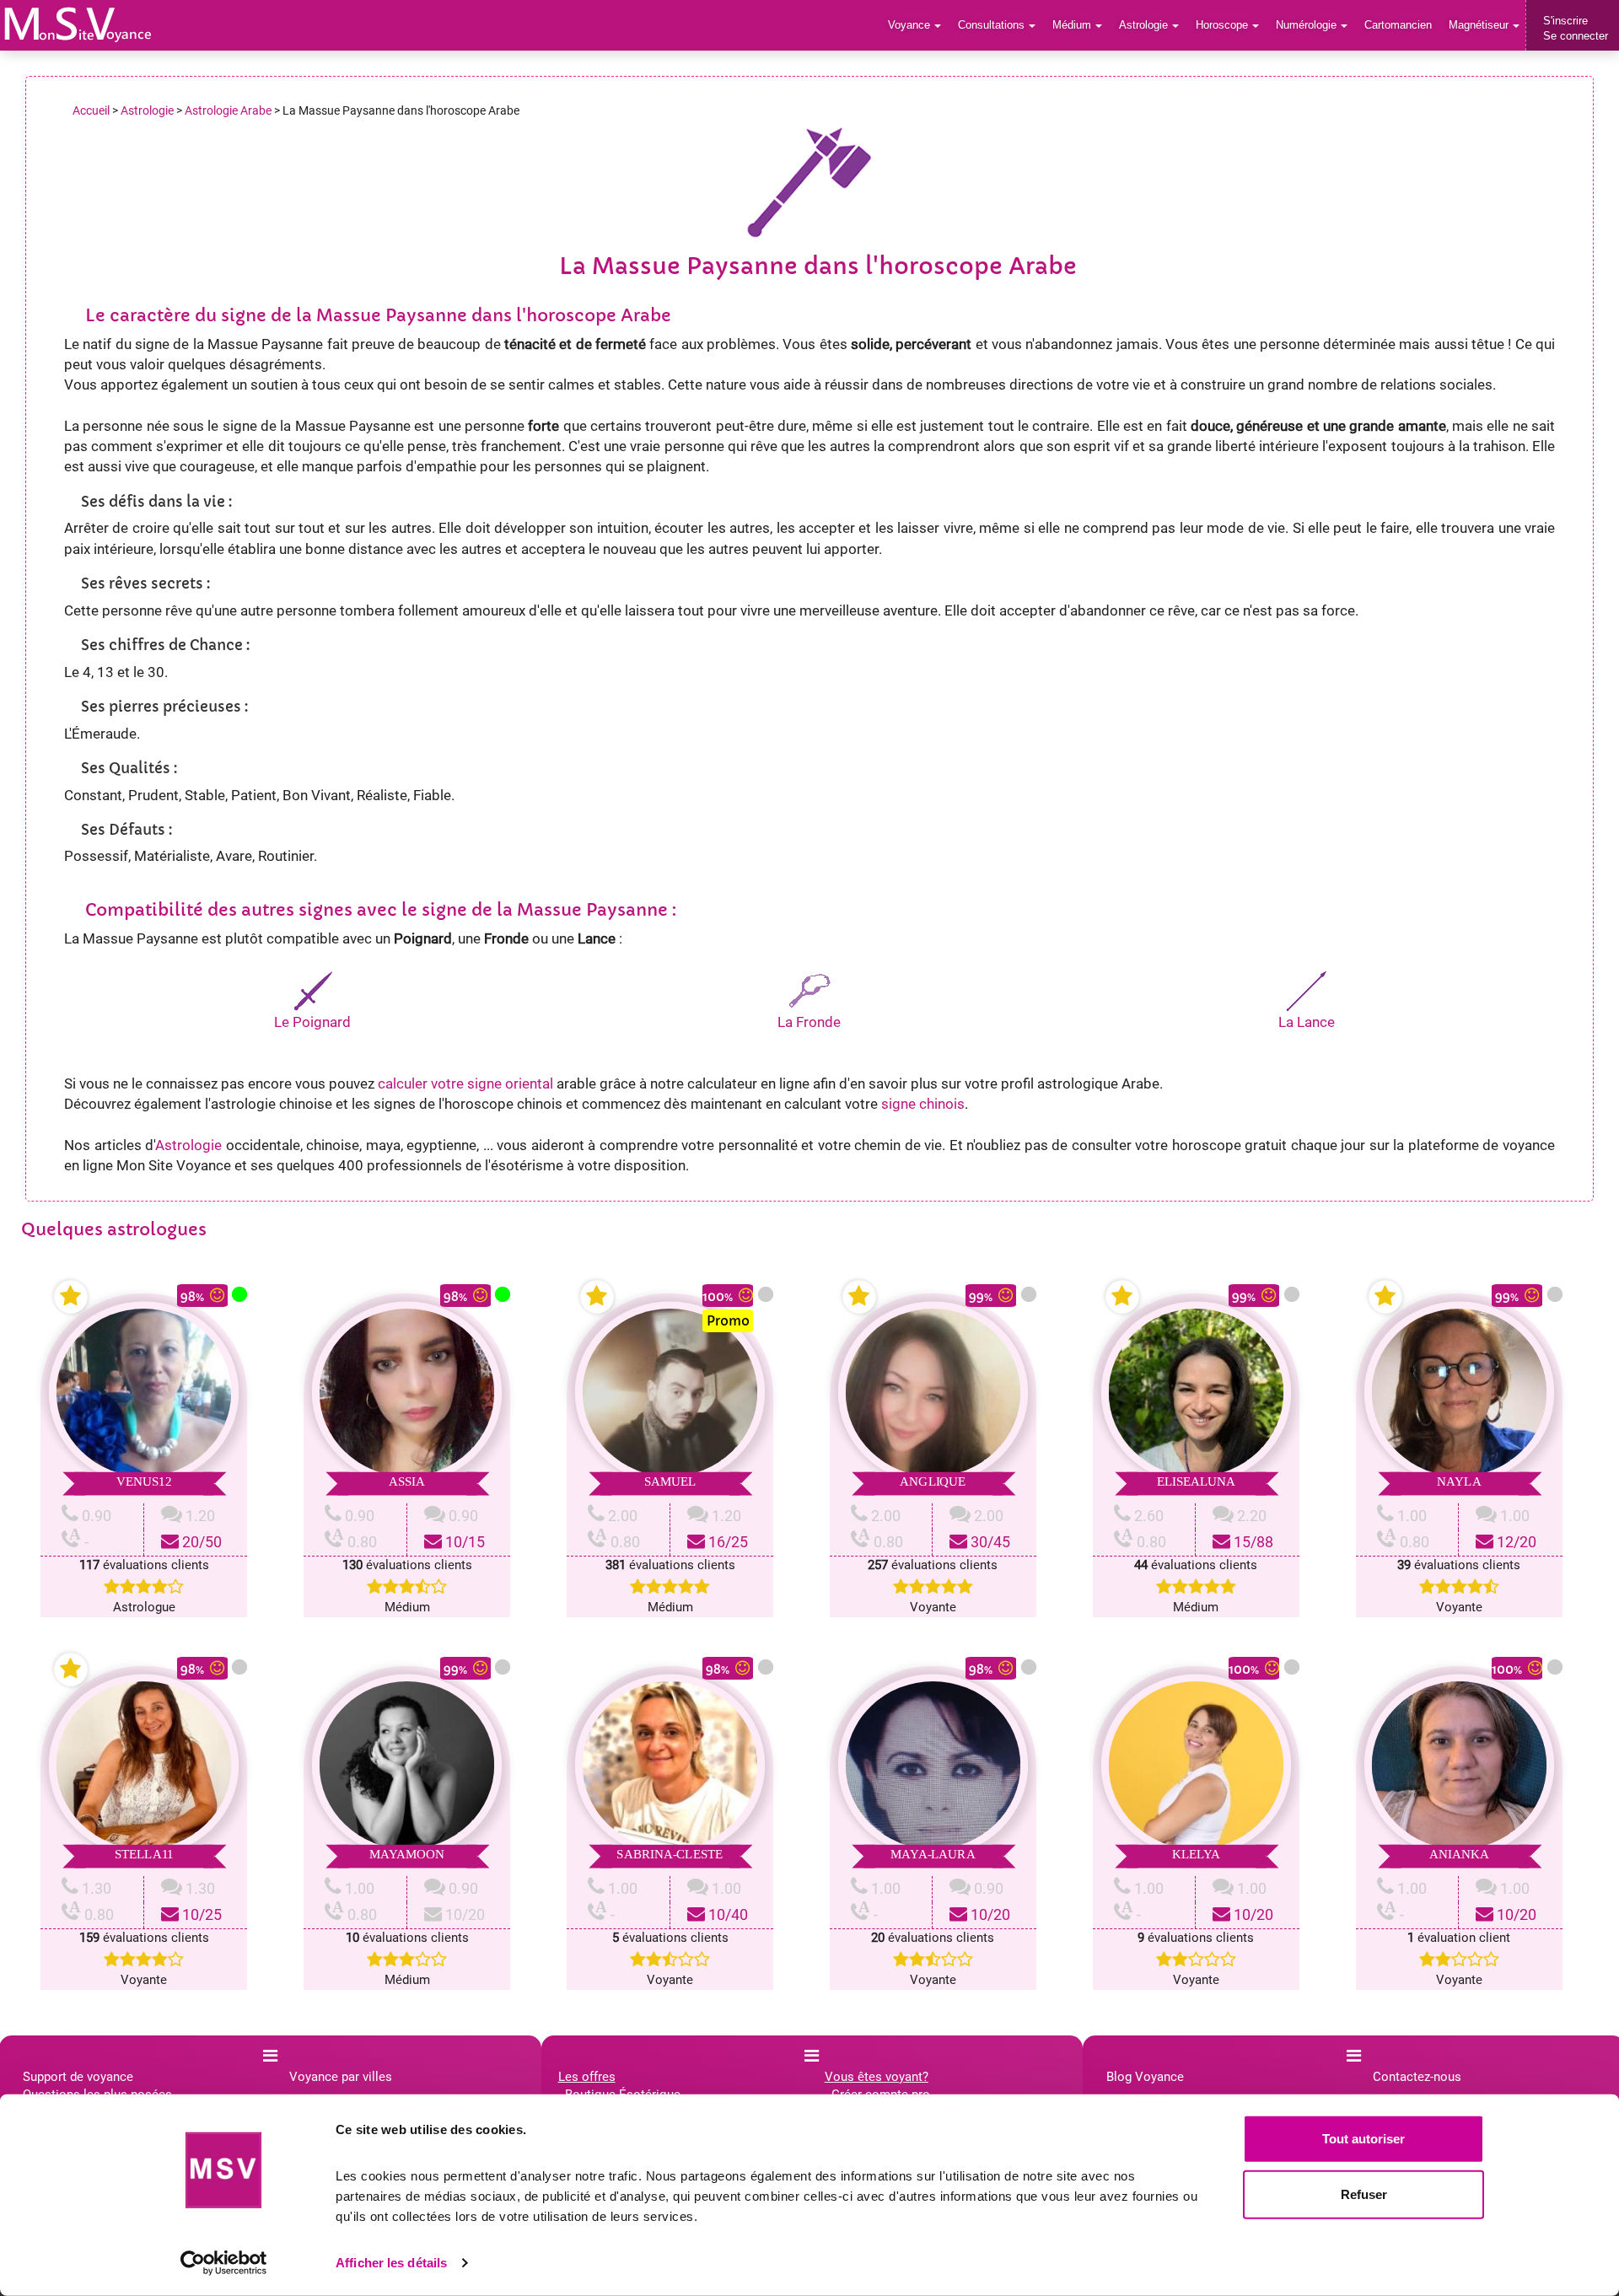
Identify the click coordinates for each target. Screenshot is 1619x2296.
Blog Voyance (1145, 2077)
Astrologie (147, 110)
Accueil (91, 110)
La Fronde (809, 1022)
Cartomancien (1398, 25)
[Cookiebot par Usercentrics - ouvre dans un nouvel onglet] (224, 2263)
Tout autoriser (1364, 2139)
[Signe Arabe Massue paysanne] (78, 24)
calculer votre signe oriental (465, 1083)
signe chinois (923, 1104)
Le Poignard (312, 1022)
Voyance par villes (341, 2077)
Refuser (1364, 2194)
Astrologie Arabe (228, 110)
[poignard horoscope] (313, 989)
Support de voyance (78, 2077)
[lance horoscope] (1306, 989)
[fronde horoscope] (809, 989)
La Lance (1307, 1022)
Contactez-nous (1417, 2077)
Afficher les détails (391, 2263)
